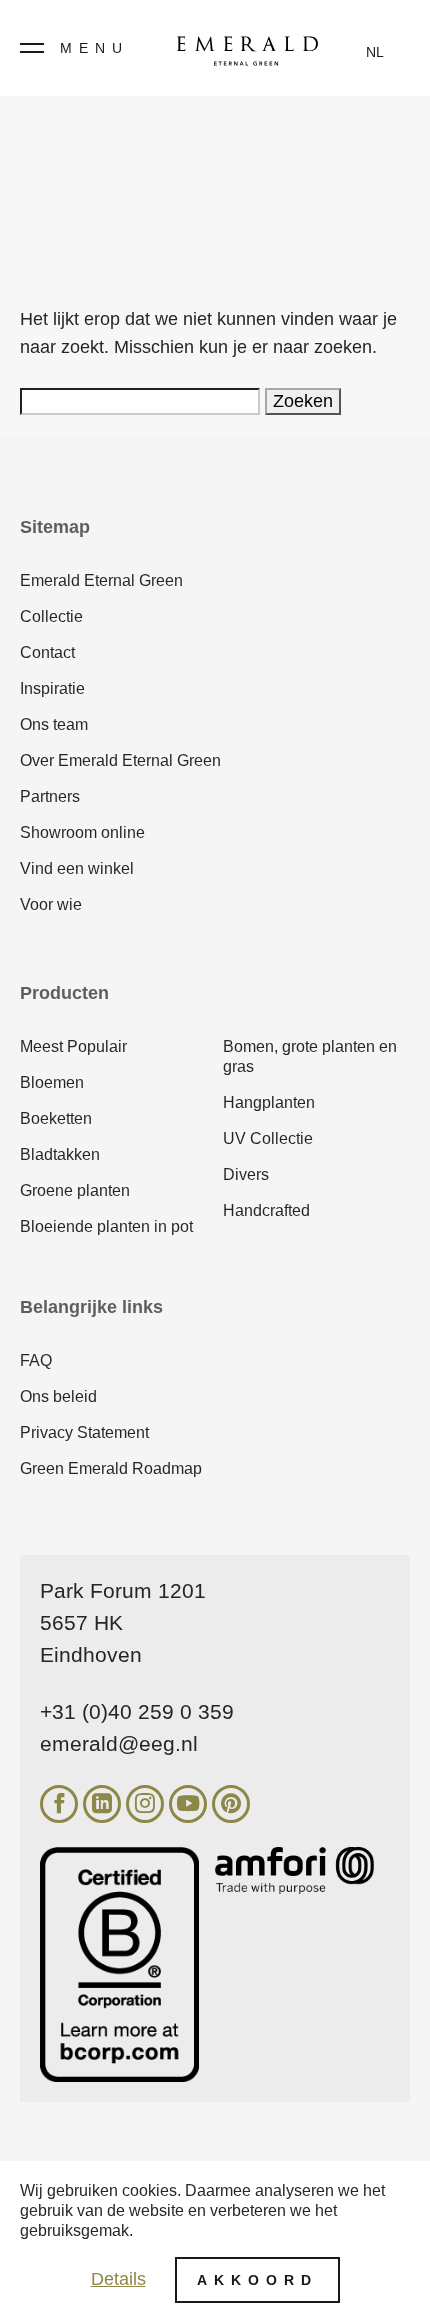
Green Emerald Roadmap (111, 1468)
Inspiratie (52, 688)
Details (118, 2279)
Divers (246, 1174)
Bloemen (52, 1082)
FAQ (36, 1360)
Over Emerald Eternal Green (120, 760)
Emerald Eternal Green (101, 580)
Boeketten (56, 1118)
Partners (50, 796)
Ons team (54, 724)
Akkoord (257, 2280)
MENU (94, 48)
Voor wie (51, 904)
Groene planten (75, 1190)
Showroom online (82, 832)
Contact (47, 652)
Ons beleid (58, 1396)
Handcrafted (266, 1210)
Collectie (51, 616)
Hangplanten (269, 1102)
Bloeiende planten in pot (106, 1226)
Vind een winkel (77, 868)
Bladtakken (60, 1154)
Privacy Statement (84, 1432)
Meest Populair (73, 1046)
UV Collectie (268, 1138)
